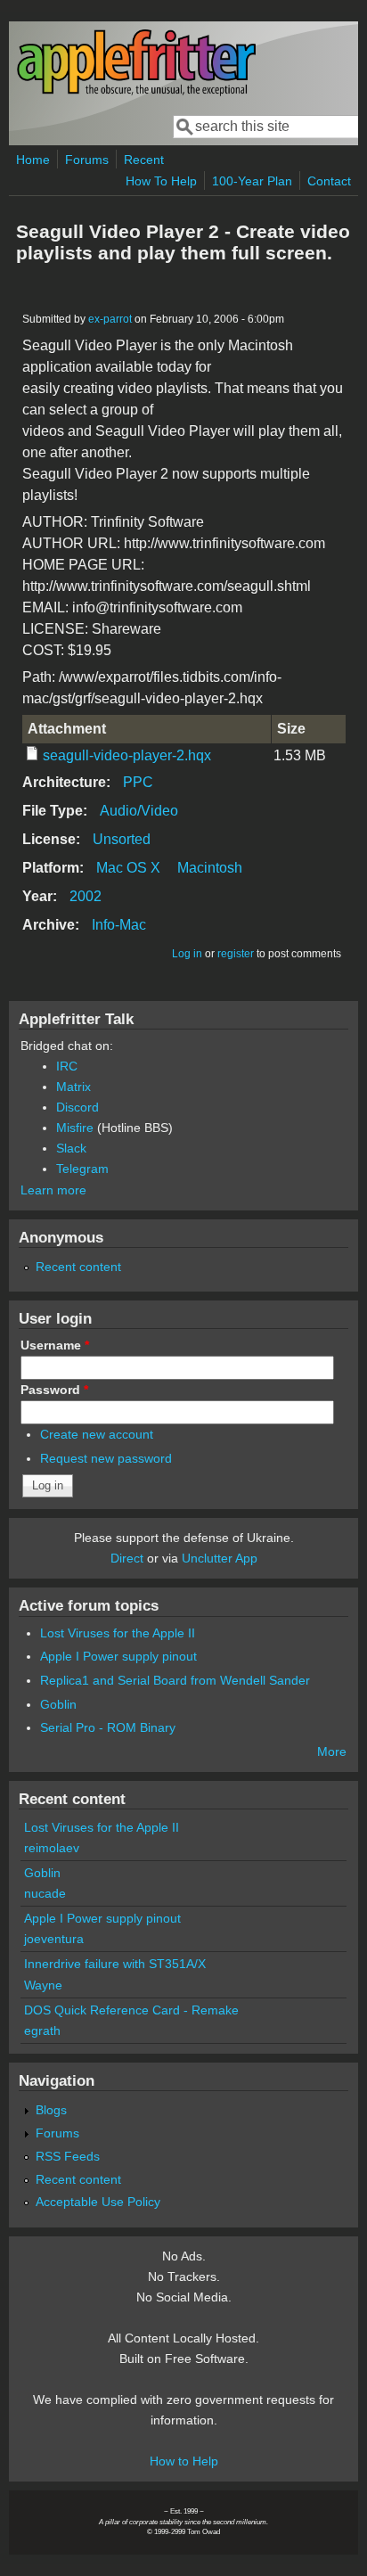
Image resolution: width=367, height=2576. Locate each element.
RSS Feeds (68, 2156)
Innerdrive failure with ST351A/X (115, 1964)
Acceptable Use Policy (98, 2202)
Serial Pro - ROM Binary (108, 1727)
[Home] (136, 92)
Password (54, 1390)
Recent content (78, 1267)
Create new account (97, 1434)
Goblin (58, 1704)
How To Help (161, 181)
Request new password (106, 1458)
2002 (86, 896)
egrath (42, 2030)
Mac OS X (128, 868)
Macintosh (210, 868)
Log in (187, 954)
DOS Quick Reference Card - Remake (131, 2010)
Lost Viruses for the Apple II (118, 1633)
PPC (138, 782)
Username (55, 1345)
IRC (67, 1066)
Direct (127, 1558)
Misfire (75, 1128)
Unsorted (122, 839)
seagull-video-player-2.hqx (127, 755)
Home (33, 160)
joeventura (54, 1939)
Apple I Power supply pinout (118, 1656)
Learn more (53, 1190)
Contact (329, 181)
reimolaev (52, 1848)
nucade (45, 1893)
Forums (87, 160)
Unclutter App (220, 1558)
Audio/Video (139, 811)
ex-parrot (110, 319)
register (236, 954)
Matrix (73, 1087)
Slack (71, 1148)
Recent (144, 160)
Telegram (82, 1169)
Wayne (43, 1985)
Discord (77, 1107)
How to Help (184, 2461)
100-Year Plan (252, 181)
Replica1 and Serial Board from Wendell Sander (175, 1680)
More (332, 1752)
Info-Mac (119, 925)
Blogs (51, 2110)
